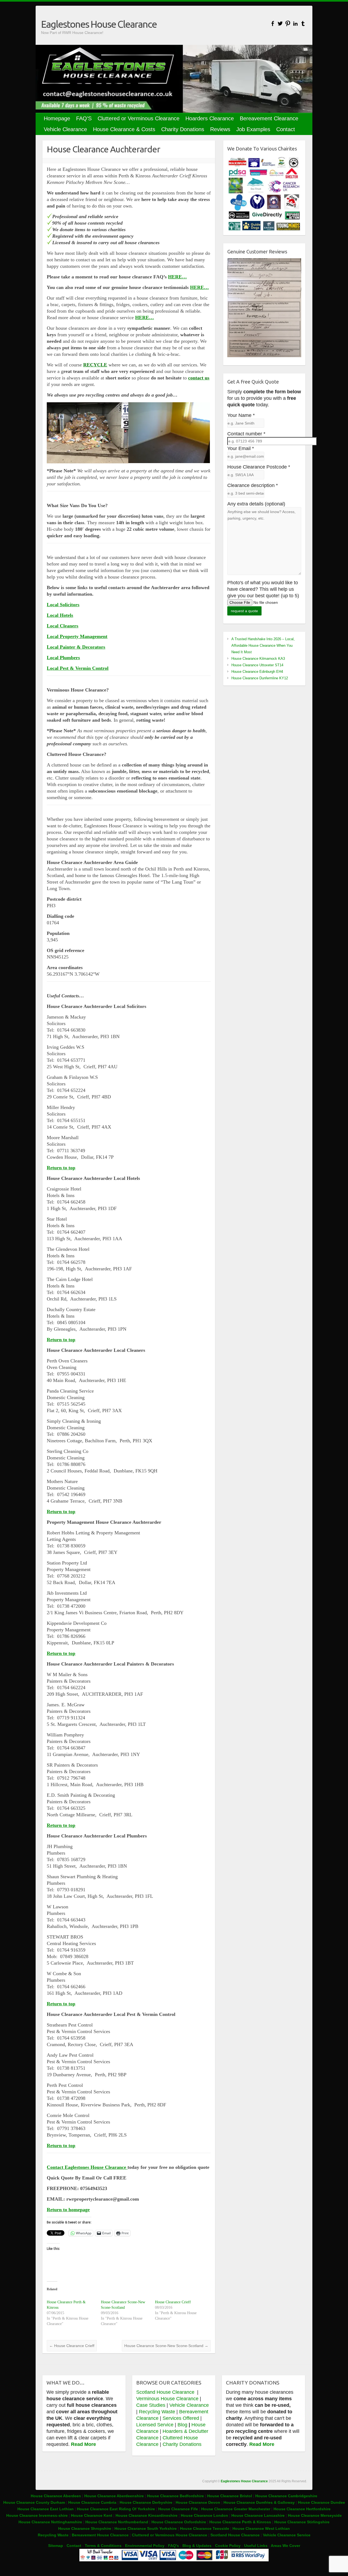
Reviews (220, 129)
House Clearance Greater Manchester (236, 2509)
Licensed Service (155, 2425)
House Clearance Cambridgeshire (286, 2496)
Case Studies (151, 2405)
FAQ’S (84, 118)
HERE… (177, 277)
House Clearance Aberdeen (56, 2496)
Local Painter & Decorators (76, 647)
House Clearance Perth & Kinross (240, 2522)
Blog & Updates (197, 2546)
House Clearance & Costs (124, 129)
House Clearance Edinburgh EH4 (257, 672)
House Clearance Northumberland (117, 2522)
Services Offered (181, 2418)
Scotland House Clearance (166, 2392)
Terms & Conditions (103, 2546)
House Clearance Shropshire (85, 2528)
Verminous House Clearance (168, 2399)
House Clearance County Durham (34, 2502)
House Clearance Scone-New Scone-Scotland (166, 2346)
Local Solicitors (63, 605)
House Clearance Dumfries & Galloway (259, 2502)
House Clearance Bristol (230, 2496)
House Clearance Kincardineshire (147, 2515)
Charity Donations (183, 129)
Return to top (61, 1168)
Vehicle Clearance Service (287, 2535)
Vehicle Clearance (65, 129)
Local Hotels (60, 615)
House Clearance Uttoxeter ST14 (257, 665)
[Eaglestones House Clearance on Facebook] (273, 23)
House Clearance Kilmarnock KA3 (258, 659)
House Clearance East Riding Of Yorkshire (116, 2509)
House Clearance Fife (179, 2509)
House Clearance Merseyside (315, 2515)
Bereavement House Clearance (100, 2535)
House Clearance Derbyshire (146, 2502)
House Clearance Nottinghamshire (50, 2522)
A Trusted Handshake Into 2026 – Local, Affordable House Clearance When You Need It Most (263, 645)
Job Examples (253, 129)
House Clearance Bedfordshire (175, 2496)
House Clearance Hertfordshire (302, 2509)
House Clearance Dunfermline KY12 (260, 678)
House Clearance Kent (92, 2515)
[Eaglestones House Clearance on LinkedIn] (295, 23)
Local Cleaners (63, 626)
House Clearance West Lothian (261, 2528)
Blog (182, 2425)
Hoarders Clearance (210, 118)
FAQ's (173, 2546)
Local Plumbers (63, 658)
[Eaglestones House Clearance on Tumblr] (303, 23)
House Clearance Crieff (173, 2302)
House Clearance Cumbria (93, 2502)
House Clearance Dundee (321, 2502)
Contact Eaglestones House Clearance (87, 2167)
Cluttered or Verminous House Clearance (170, 2535)
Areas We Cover (285, 2546)
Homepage (57, 118)
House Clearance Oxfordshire (179, 2522)
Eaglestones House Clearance (99, 24)
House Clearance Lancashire (258, 2515)
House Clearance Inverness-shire (38, 2515)
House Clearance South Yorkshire (146, 2528)
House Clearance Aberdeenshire (114, 2496)
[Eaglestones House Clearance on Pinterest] (288, 23)
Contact (286, 129)
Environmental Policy (145, 2546)
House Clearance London (204, 2515)
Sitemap (56, 2546)
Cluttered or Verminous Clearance (139, 118)
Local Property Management (77, 636)
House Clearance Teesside (205, 2528)
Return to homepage (68, 2210)
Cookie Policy (228, 2546)
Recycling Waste (158, 2412)
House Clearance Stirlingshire (302, 2522)
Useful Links (256, 2546)
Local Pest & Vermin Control (78, 668)
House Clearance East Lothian (46, 2509)
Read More (83, 2444)
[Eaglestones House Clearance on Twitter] (280, 23)
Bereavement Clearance (269, 118)
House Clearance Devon (198, 2502)
